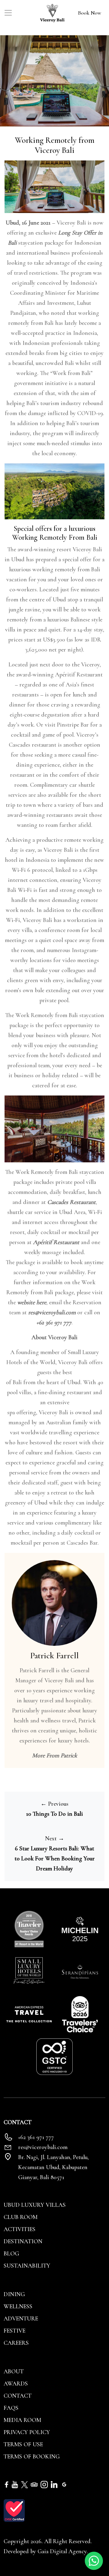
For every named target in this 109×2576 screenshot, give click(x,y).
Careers (16, 2343)
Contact (18, 2396)
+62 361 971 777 (54, 1322)
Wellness (18, 2306)
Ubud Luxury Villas (35, 2205)
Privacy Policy (27, 2432)
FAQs (11, 2408)
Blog (11, 2254)
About (14, 2371)
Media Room (22, 2420)
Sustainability (27, 2266)
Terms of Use (23, 2444)
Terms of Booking (32, 2457)
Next (55, 1838)
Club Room (21, 2217)
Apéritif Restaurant (56, 1242)
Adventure (21, 2319)
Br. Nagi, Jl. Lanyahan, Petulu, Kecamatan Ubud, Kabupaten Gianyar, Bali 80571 (53, 2167)
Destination (23, 2241)
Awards (16, 2384)
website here (32, 1302)
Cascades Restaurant (71, 1202)
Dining (14, 2294)
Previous (54, 1804)
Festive (15, 2331)
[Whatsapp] (94, 2560)
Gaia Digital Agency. (63, 2551)
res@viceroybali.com (52, 1312)
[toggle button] (8, 13)
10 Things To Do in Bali (54, 1814)
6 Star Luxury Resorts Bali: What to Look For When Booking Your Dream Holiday (55, 1859)
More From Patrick (55, 1756)
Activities (20, 2229)
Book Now (89, 13)
